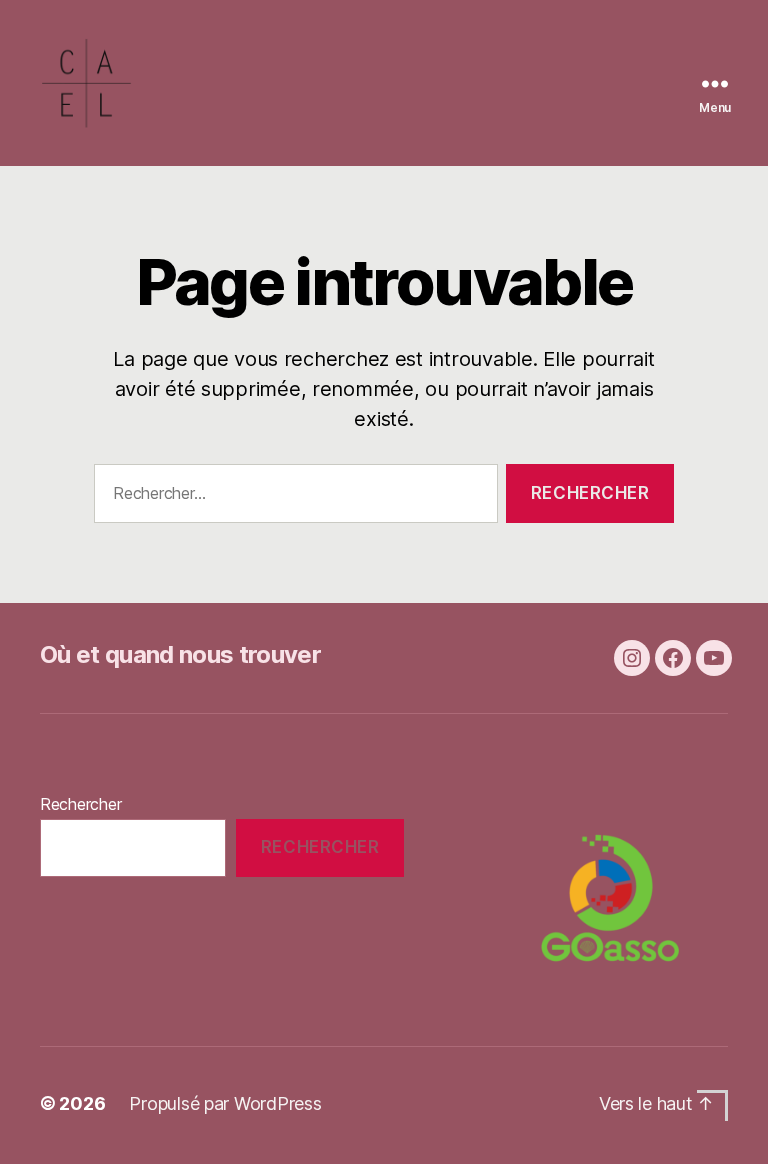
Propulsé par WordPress (225, 1103)
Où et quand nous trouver (180, 654)
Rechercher (80, 804)
